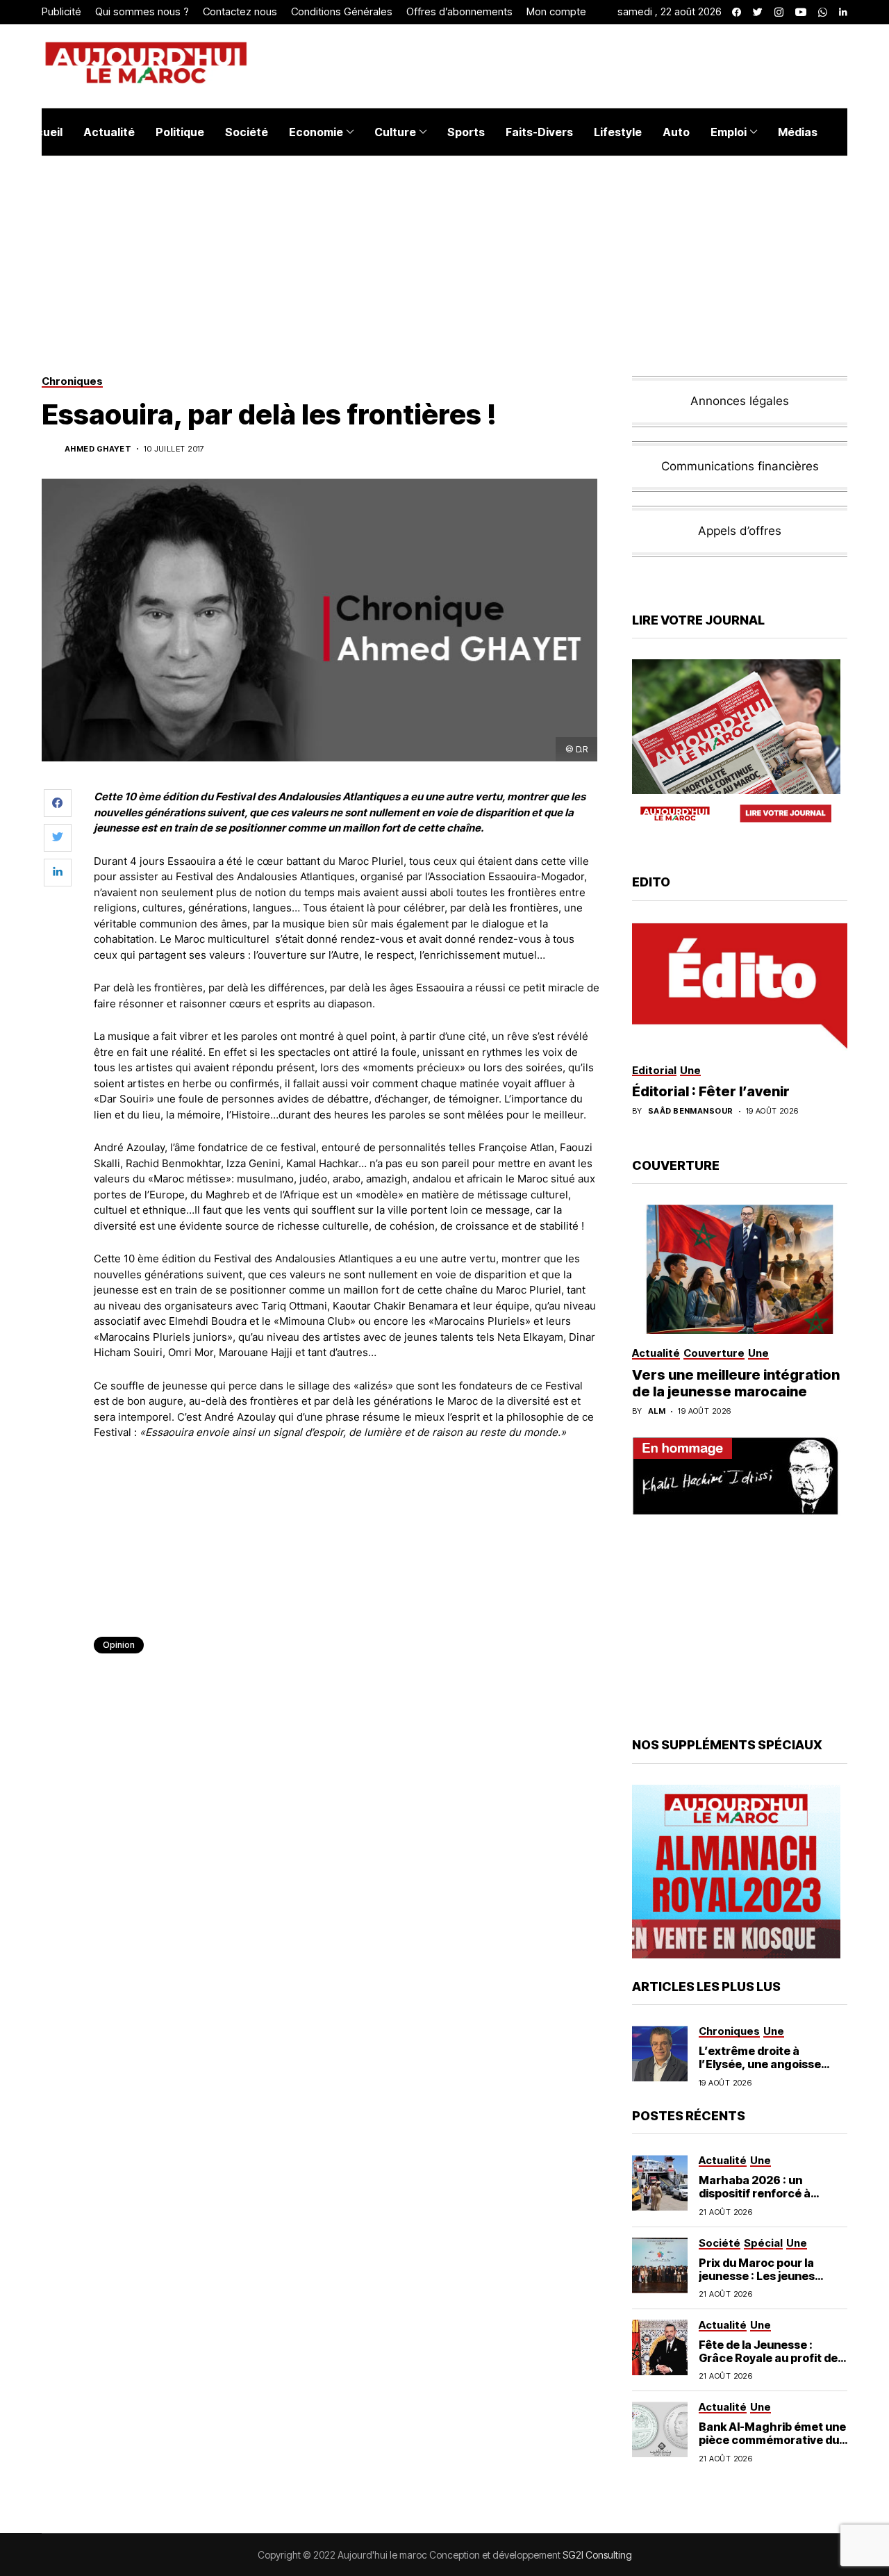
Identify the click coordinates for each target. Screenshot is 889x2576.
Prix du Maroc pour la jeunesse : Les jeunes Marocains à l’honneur (761, 2276)
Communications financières (740, 466)
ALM (657, 1411)
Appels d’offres (740, 531)
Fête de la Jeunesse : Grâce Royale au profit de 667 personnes (768, 2358)
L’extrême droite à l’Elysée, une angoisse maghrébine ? (760, 2064)
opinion (119, 1645)
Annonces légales (740, 401)
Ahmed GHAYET (98, 449)
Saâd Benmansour (691, 1111)
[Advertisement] (347, 1489)
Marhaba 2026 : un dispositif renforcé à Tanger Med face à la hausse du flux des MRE (763, 2200)
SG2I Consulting (597, 2555)
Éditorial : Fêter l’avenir (711, 1091)
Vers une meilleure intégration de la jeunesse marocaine (736, 1383)
